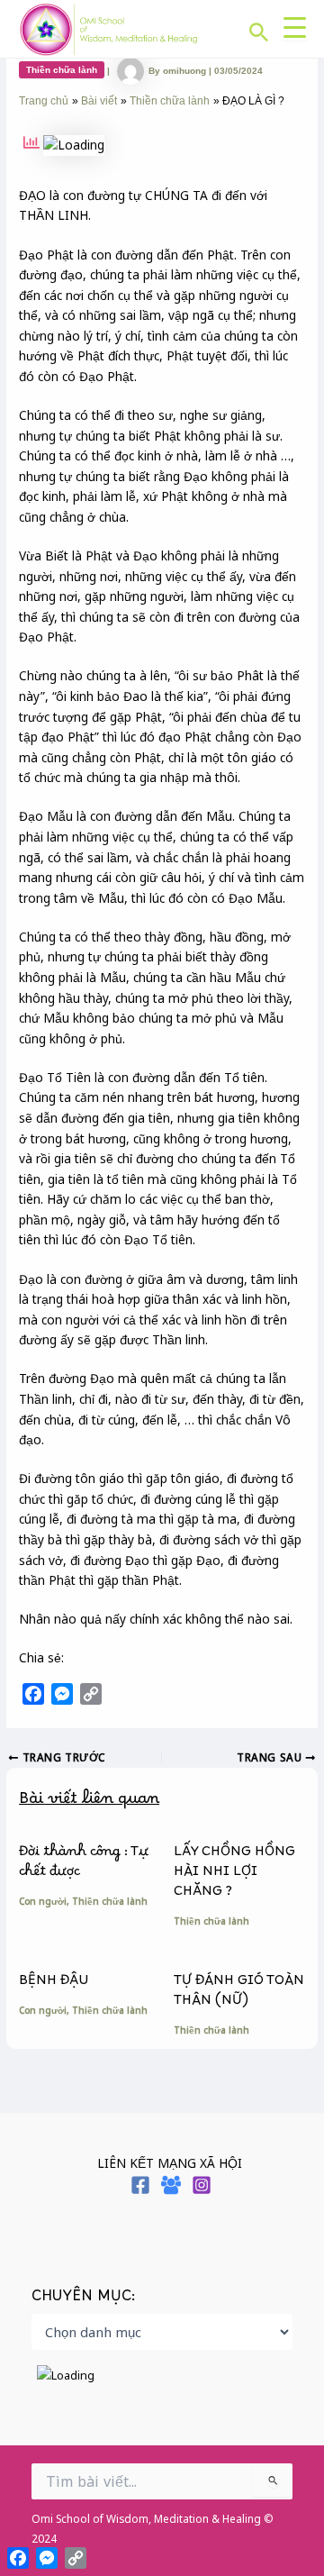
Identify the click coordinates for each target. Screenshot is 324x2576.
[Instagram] (202, 2185)
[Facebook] (140, 2185)
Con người (43, 1901)
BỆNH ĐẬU (54, 1984)
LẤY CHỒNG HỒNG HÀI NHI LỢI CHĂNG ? (234, 1875)
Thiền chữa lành (62, 70)
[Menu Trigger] (294, 27)
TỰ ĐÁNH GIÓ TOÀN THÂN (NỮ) (239, 1994)
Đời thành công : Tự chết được (84, 1866)
